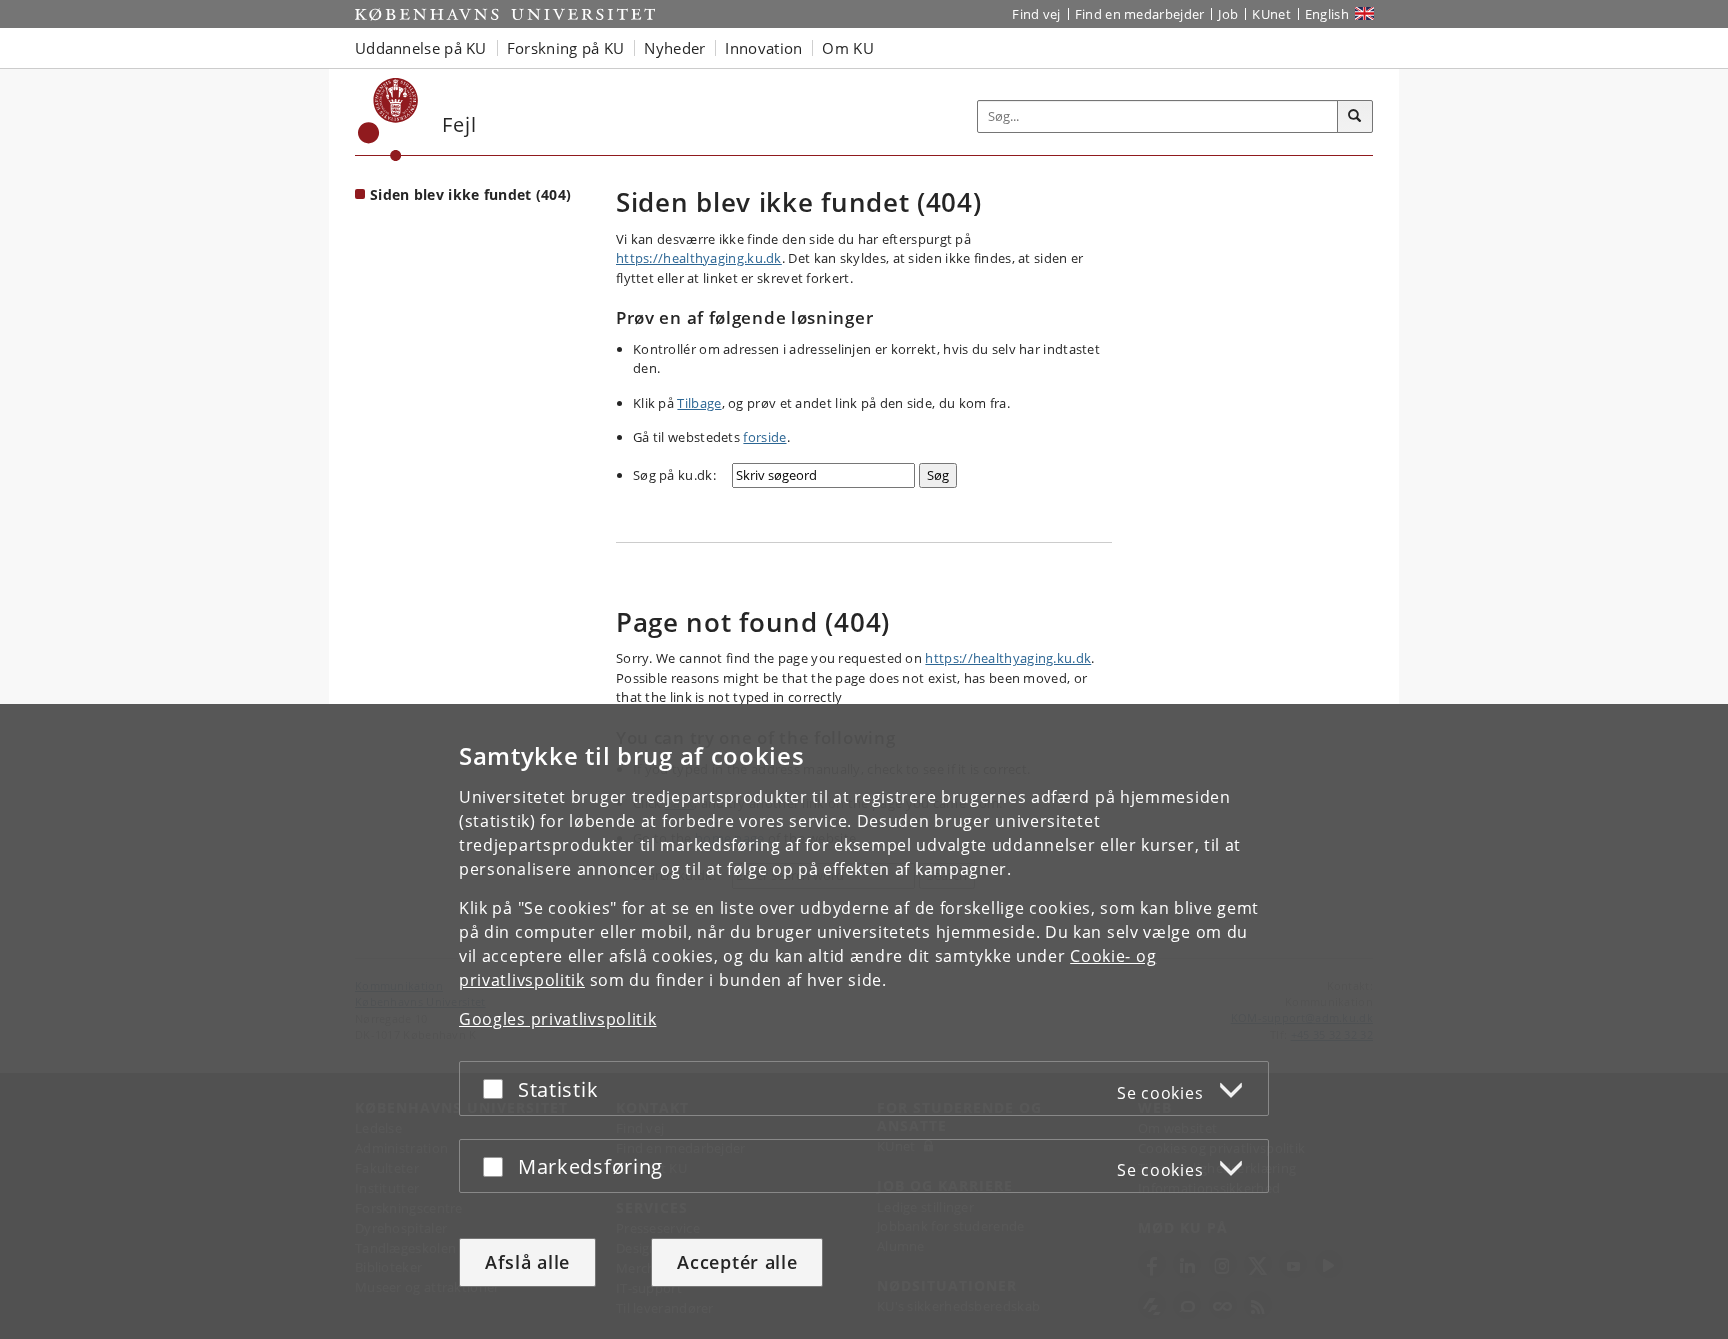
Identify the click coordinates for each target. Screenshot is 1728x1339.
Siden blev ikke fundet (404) (470, 194)
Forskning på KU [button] (566, 48)
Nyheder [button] (674, 48)
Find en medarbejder (1140, 14)
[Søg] (1355, 117)
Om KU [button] (848, 48)
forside (764, 437)
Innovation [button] (763, 48)
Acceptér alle (737, 1262)
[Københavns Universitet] (388, 119)
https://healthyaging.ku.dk (699, 258)
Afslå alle (527, 1262)
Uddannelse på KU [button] (421, 48)
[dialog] (864, 1021)
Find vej (1036, 14)
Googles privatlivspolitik (558, 1019)
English (1327, 14)
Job (1228, 14)
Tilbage (699, 403)
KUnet (1271, 14)
